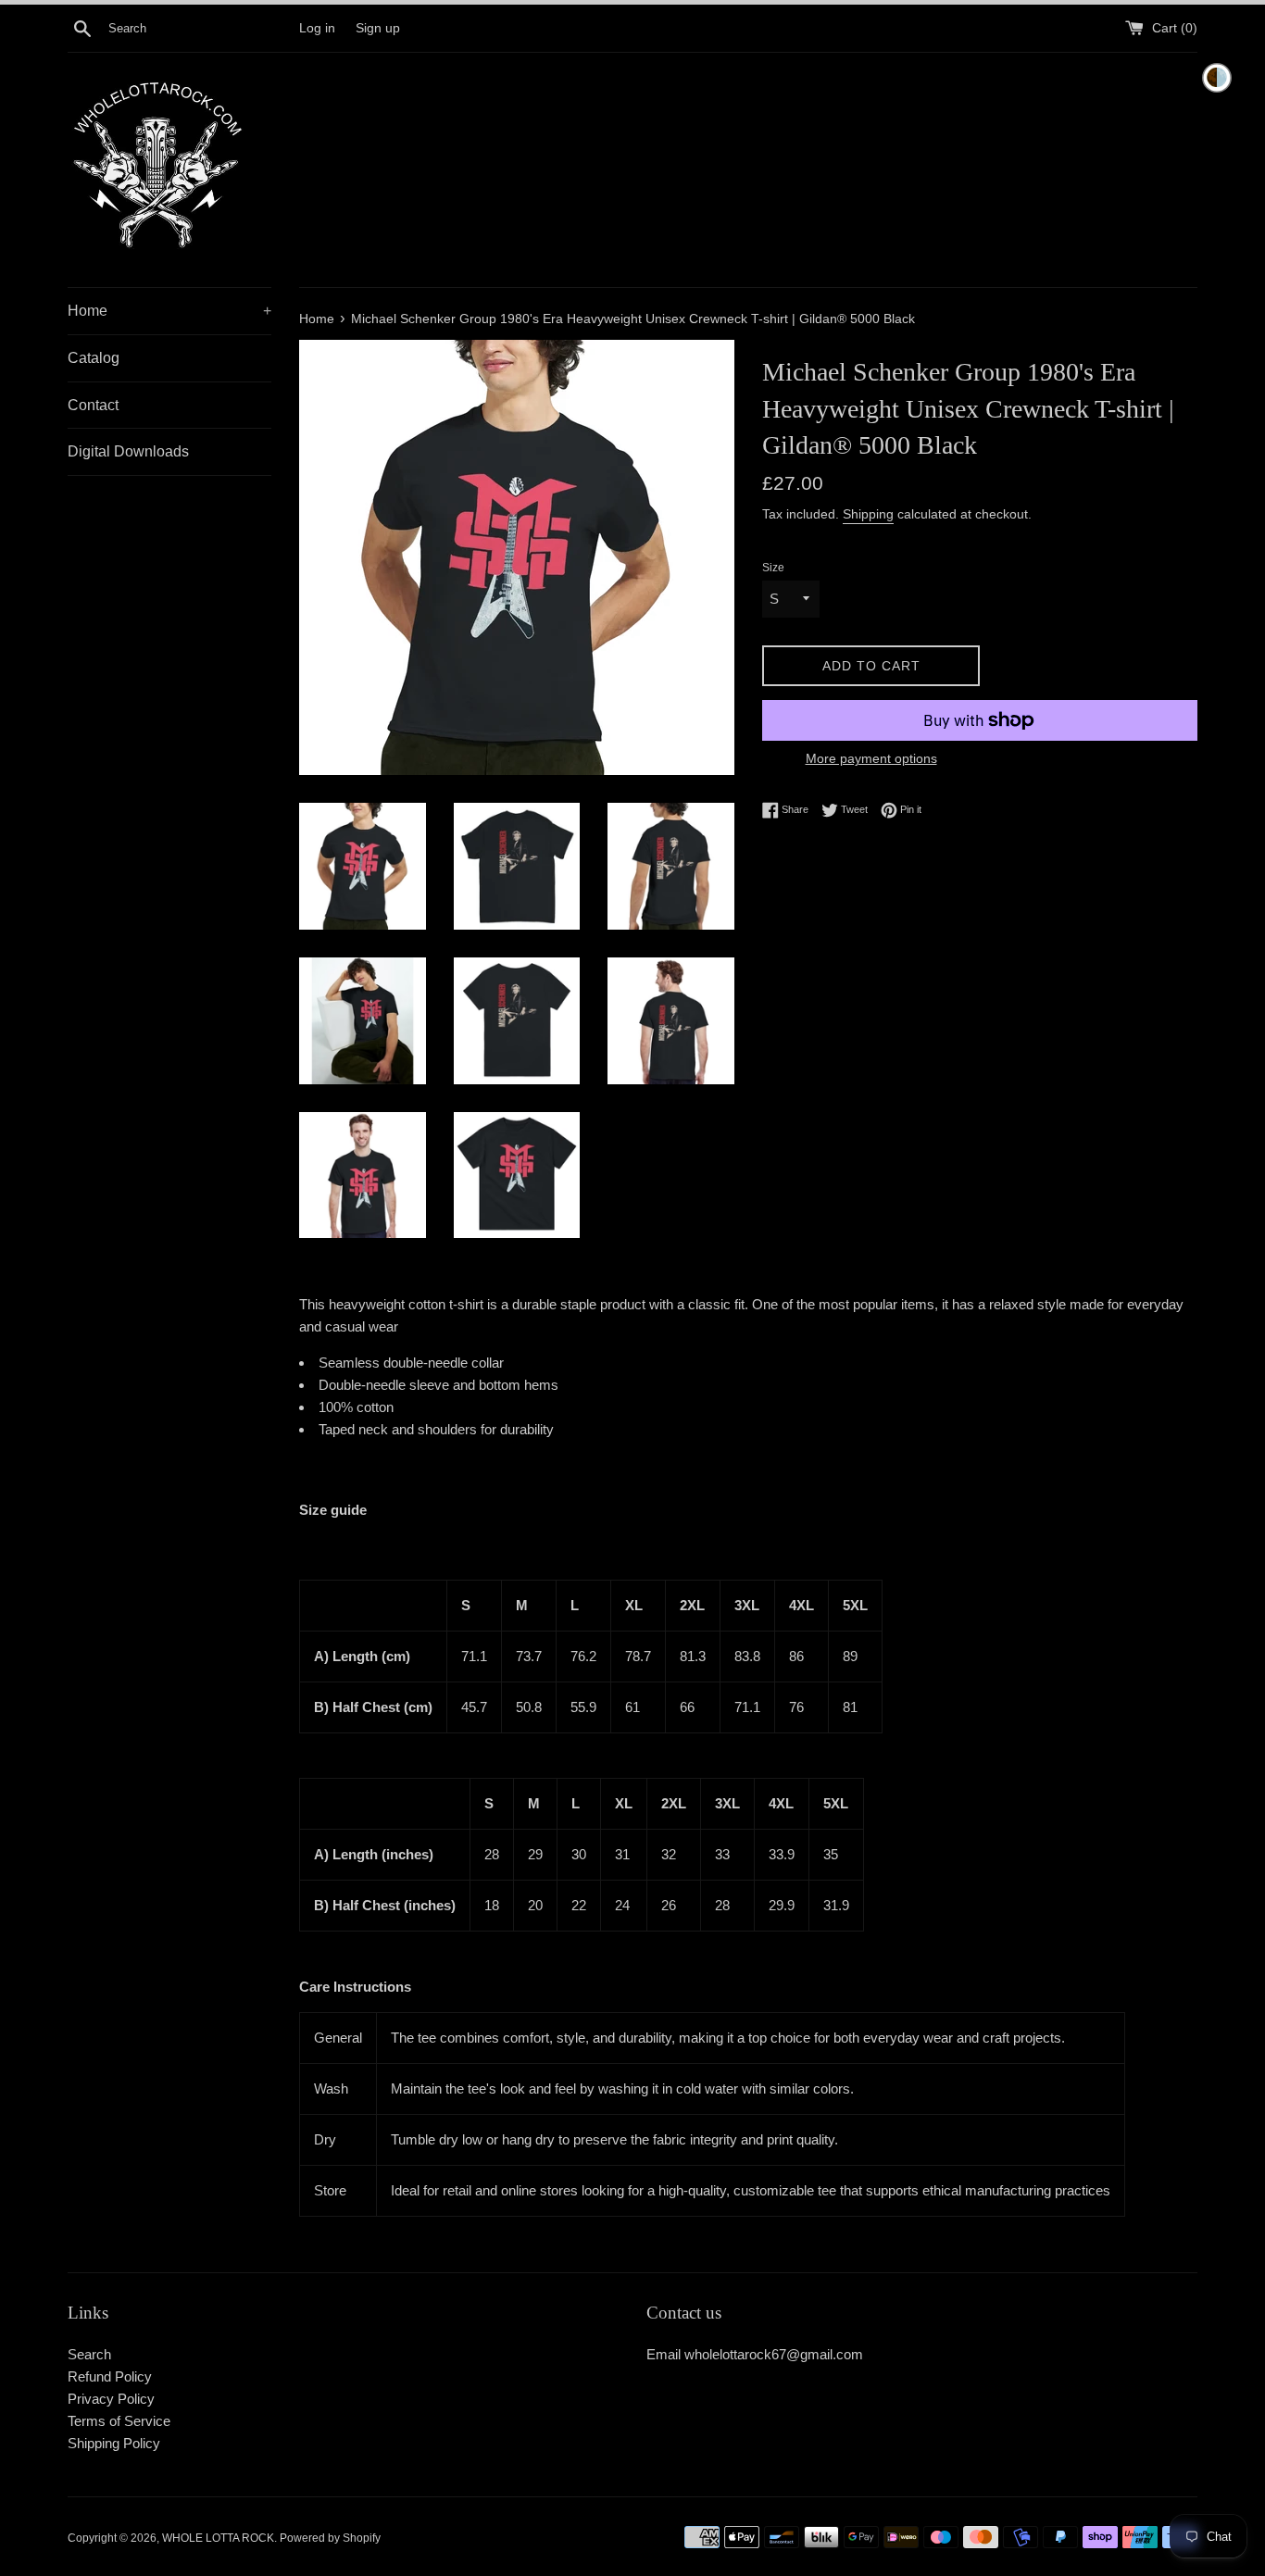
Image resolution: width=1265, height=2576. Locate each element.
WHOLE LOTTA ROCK (218, 2538)
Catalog (94, 358)
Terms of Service (119, 2421)
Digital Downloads (128, 451)
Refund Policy (110, 2376)
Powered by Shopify (330, 2538)
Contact (93, 405)
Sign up (378, 28)
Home (169, 311)
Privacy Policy (111, 2399)
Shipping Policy (114, 2443)
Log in (317, 28)
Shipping (868, 514)
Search (89, 2354)
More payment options (871, 758)
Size (773, 568)
